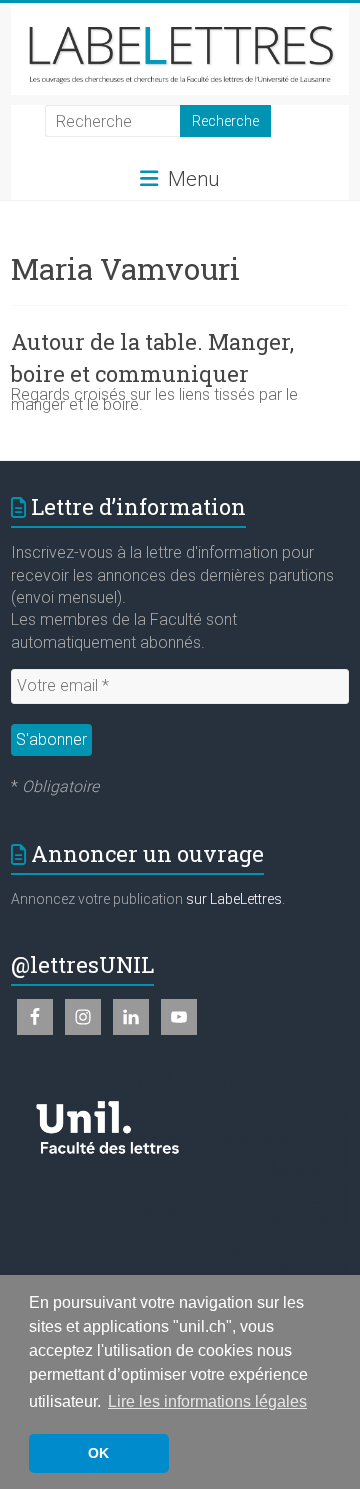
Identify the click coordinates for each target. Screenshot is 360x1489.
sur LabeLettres (234, 899)
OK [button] (98, 1453)
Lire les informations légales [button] (207, 1401)
